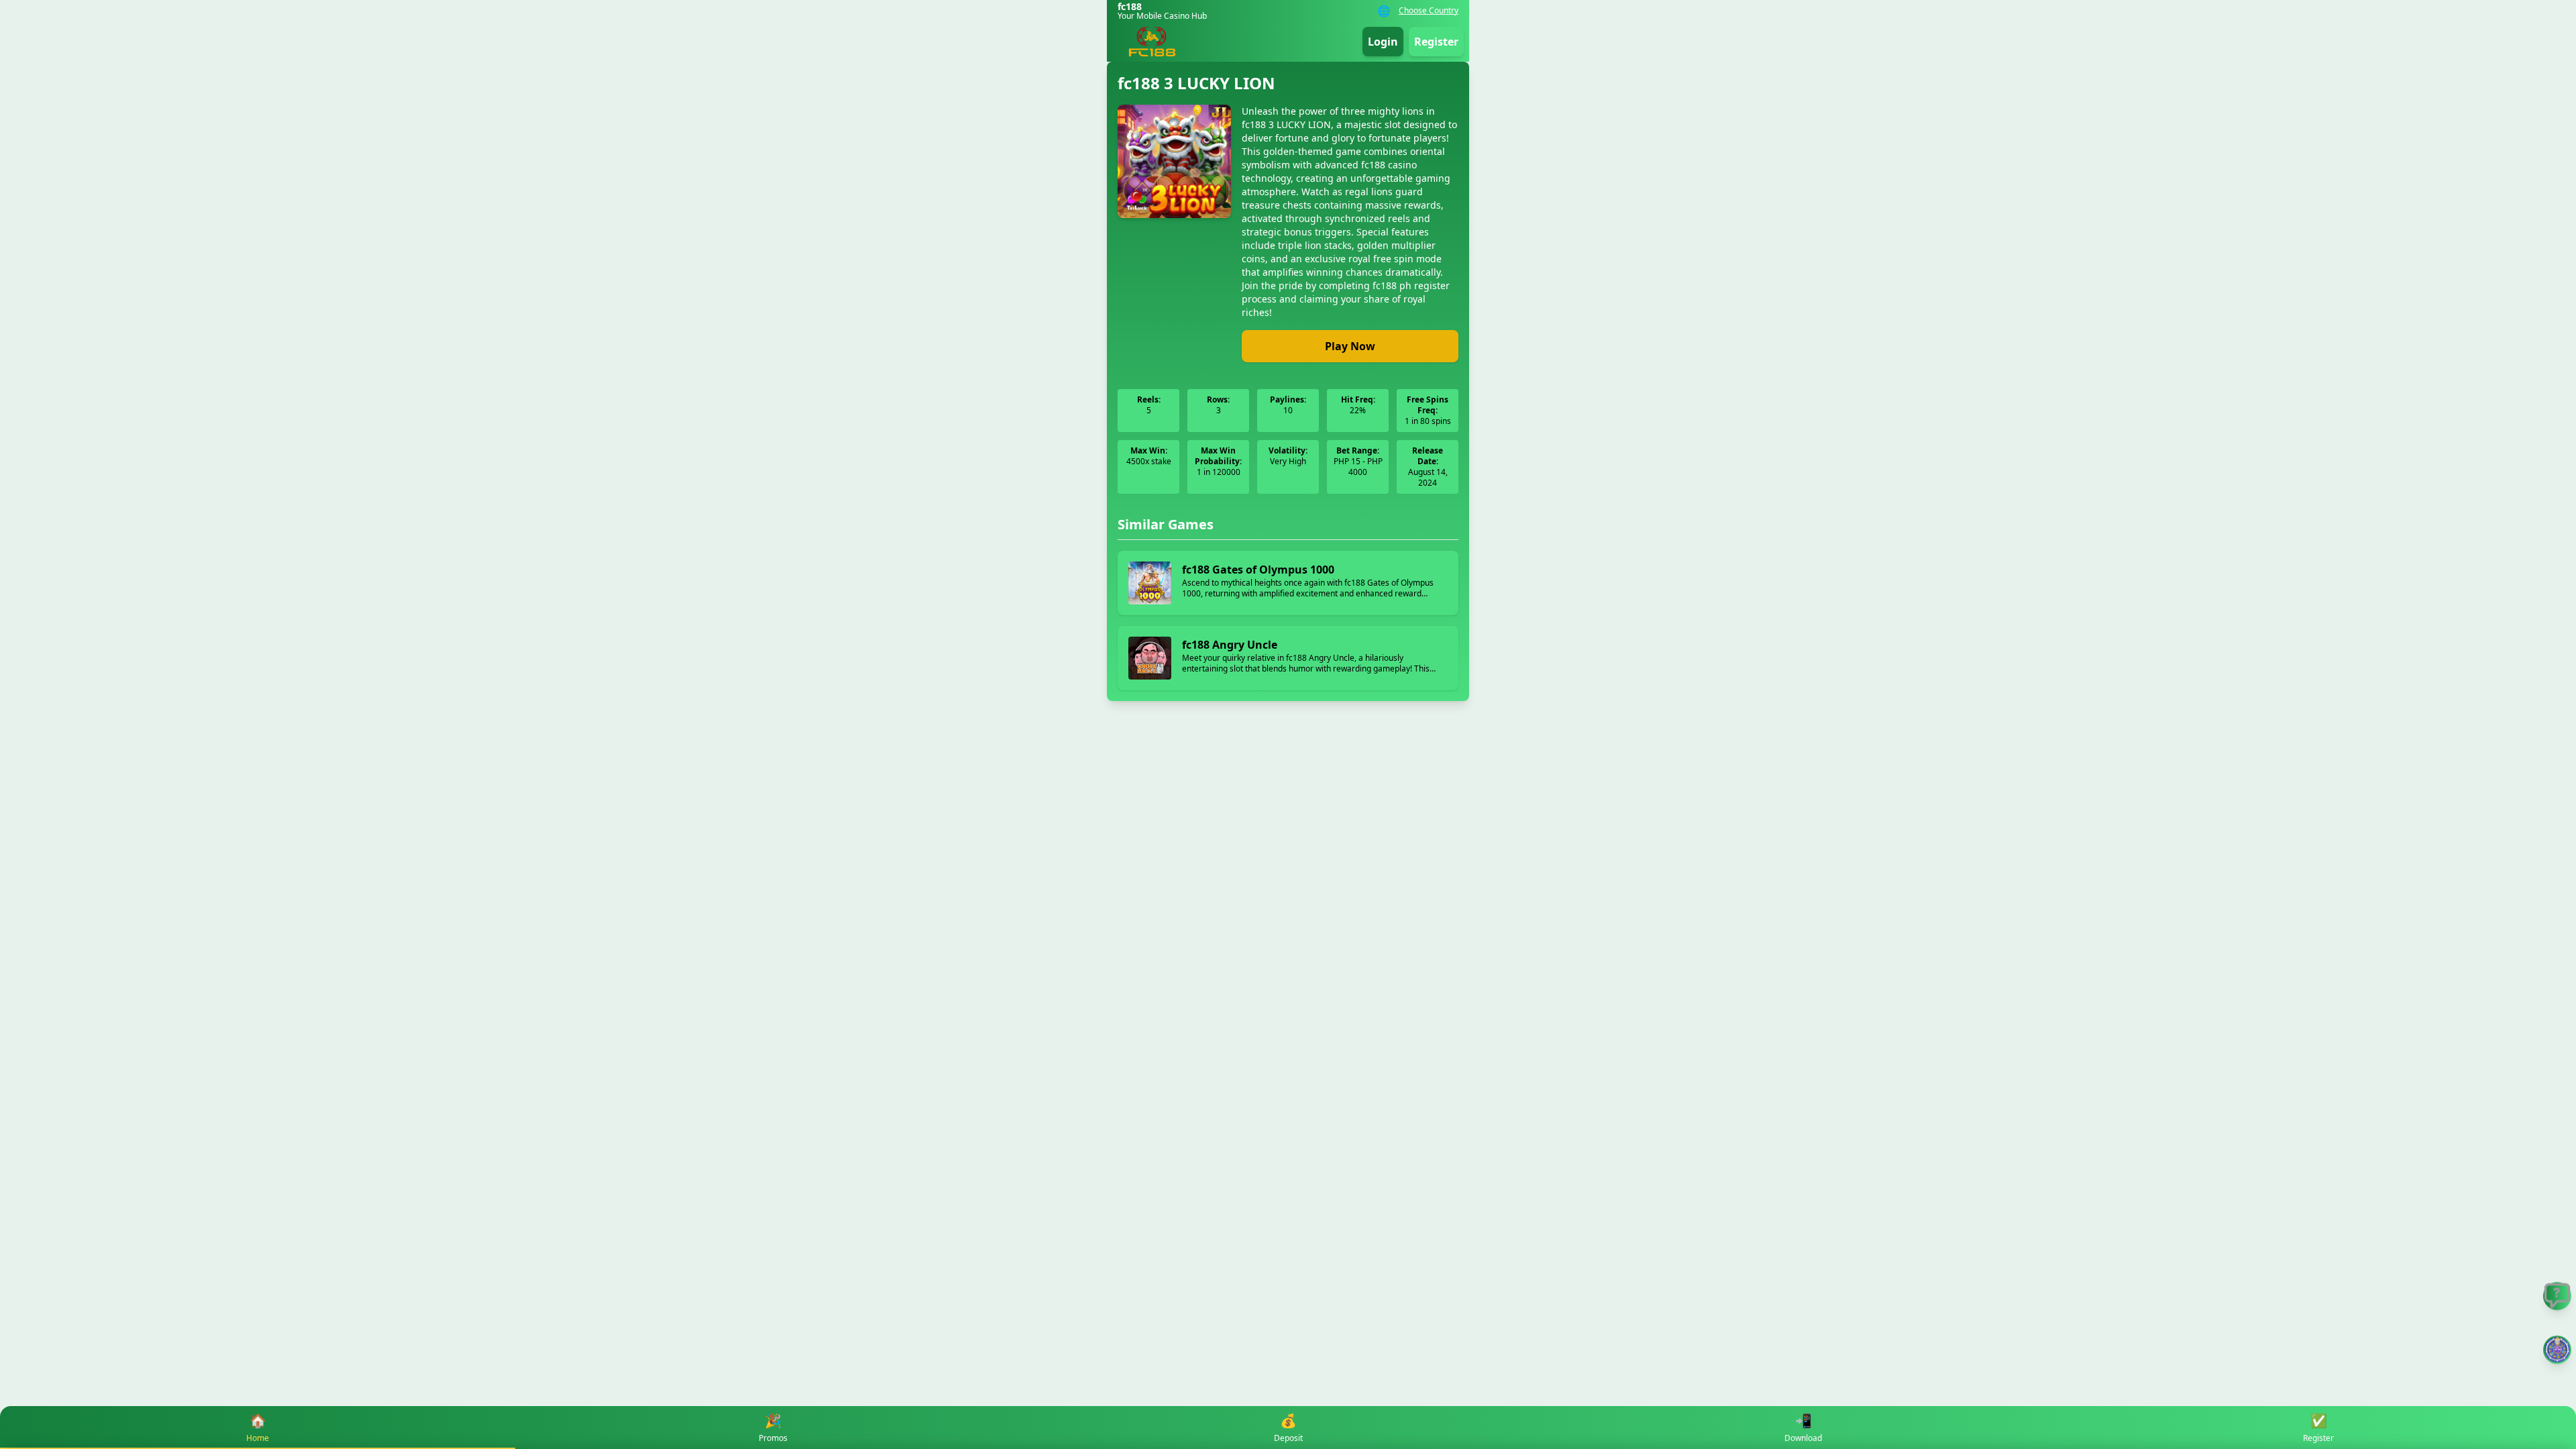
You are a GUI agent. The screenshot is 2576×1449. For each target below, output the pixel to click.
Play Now (1350, 346)
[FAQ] (2557, 1296)
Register (1436, 42)
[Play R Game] (2557, 1350)
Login (1383, 42)
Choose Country (1429, 11)
